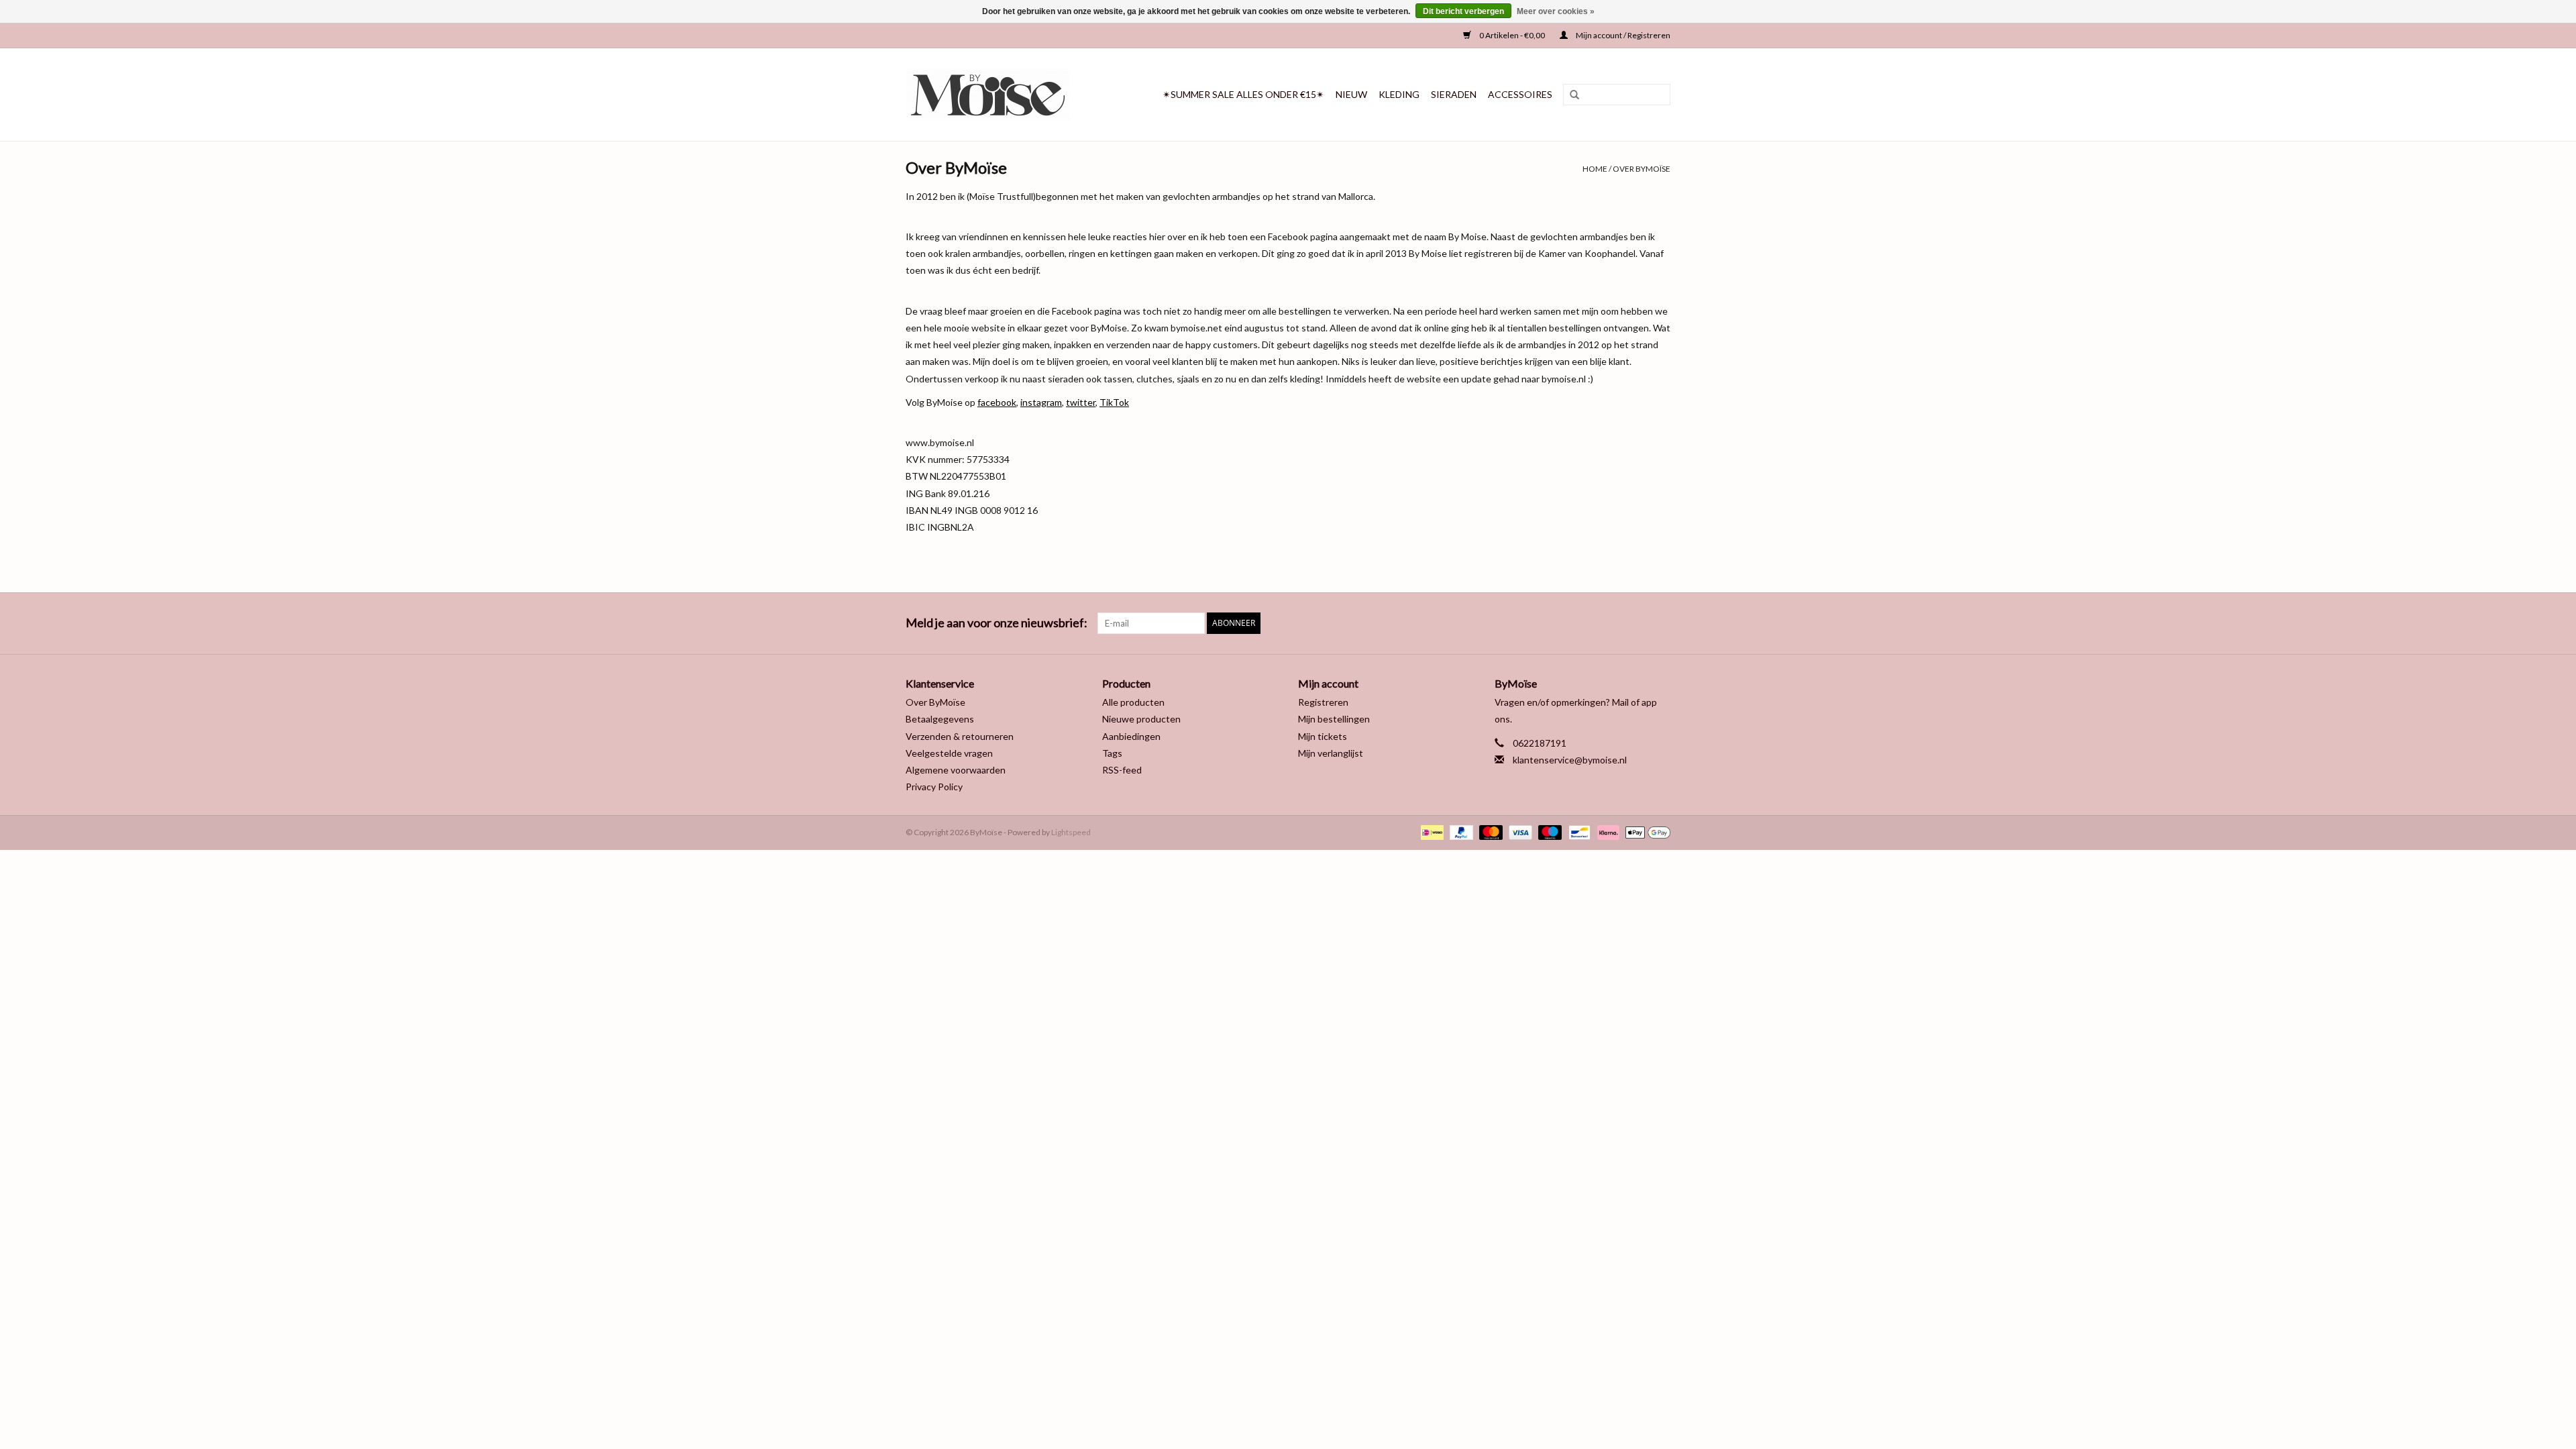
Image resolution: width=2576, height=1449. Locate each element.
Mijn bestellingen (1334, 719)
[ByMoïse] (999, 95)
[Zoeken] (1570, 95)
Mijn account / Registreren (1622, 35)
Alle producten (1133, 702)
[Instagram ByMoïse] (1660, 623)
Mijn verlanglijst (1331, 753)
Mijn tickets (1323, 736)
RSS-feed (1122, 770)
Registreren (1323, 702)
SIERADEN (1454, 94)
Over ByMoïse (1642, 169)
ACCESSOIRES (1520, 94)
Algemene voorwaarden (956, 770)
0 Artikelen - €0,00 (1512, 35)
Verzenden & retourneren (960, 736)
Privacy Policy (934, 787)
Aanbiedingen (1131, 736)
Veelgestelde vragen (949, 753)
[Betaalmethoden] (1431, 831)
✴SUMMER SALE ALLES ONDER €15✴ (1243, 94)
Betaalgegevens (940, 719)
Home (1595, 169)
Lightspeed (1071, 832)
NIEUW (1351, 94)
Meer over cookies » (1556, 11)
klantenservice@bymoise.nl (1570, 760)
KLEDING (1399, 94)
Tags (1112, 753)
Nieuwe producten (1141, 719)
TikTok (1114, 402)
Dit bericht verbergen (1463, 11)
